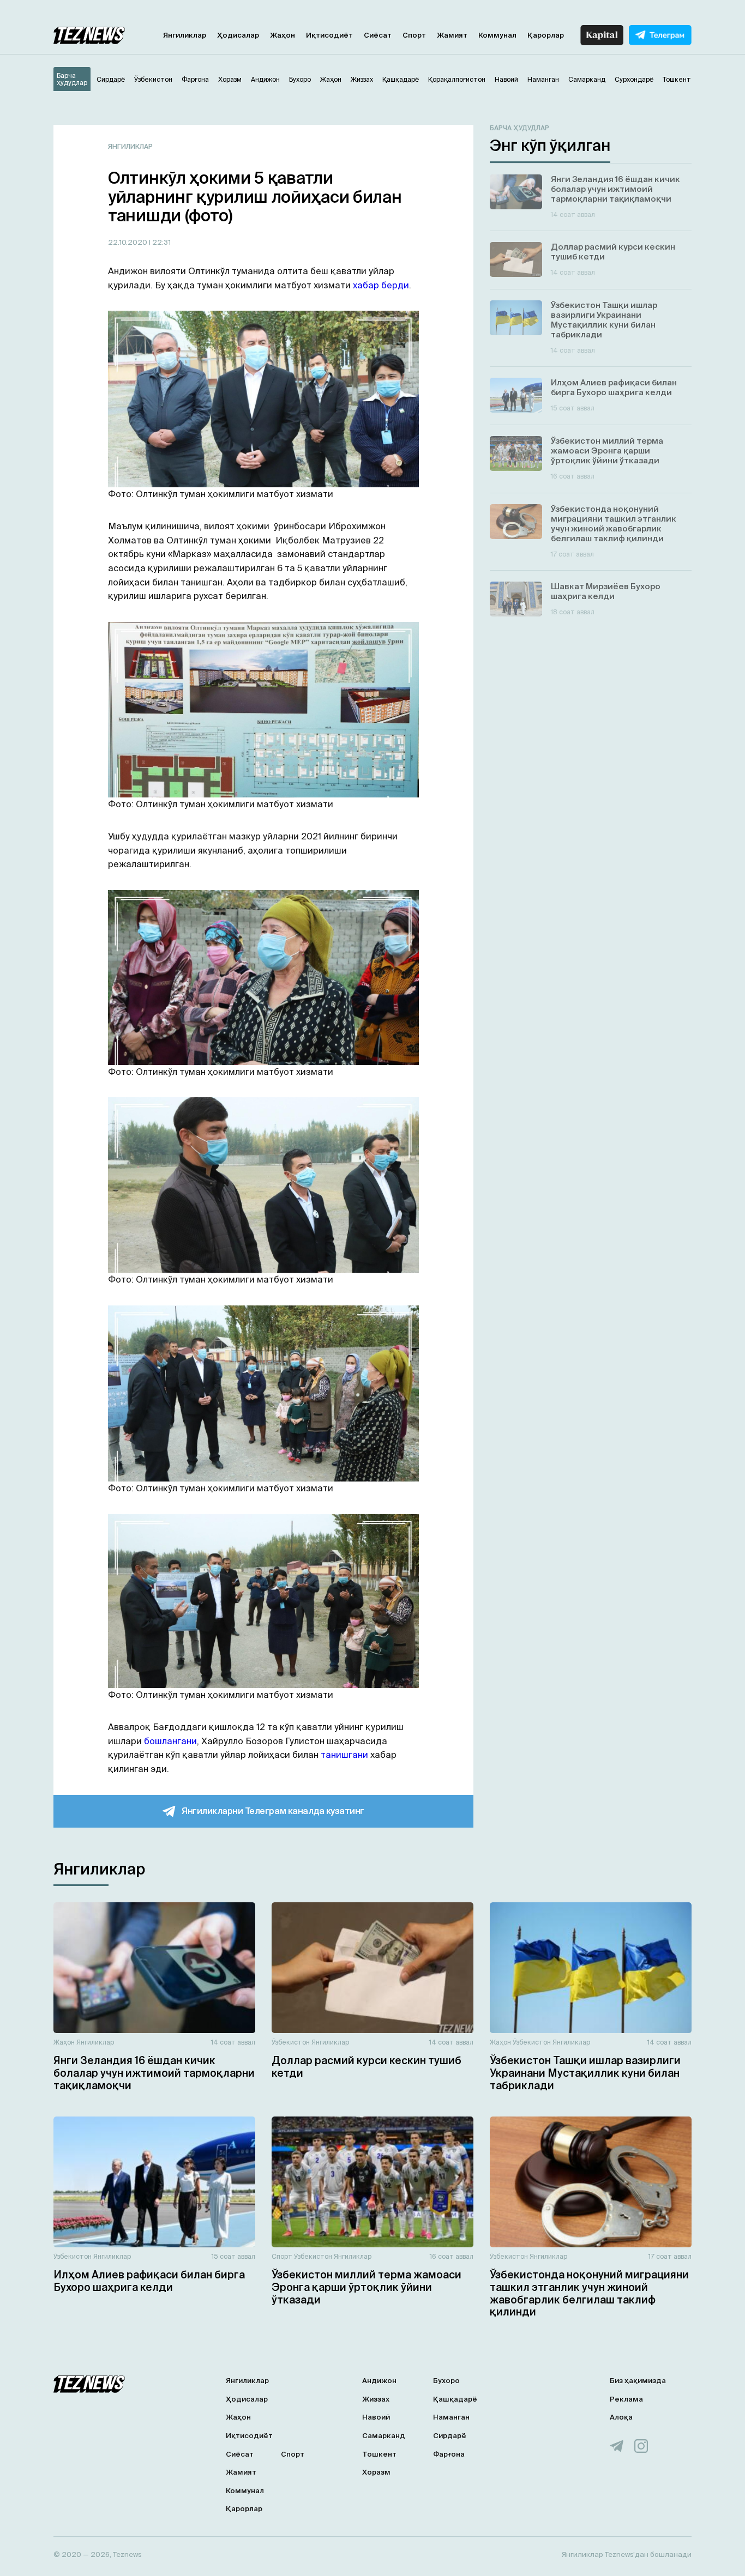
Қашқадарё (455, 2399)
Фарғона (449, 2454)
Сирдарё (450, 2436)
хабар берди (381, 285)
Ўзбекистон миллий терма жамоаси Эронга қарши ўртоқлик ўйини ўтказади (367, 2287)
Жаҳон (283, 35)
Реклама (626, 2399)
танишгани (344, 1755)
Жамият (452, 35)
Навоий (376, 2417)
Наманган (451, 2417)
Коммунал (497, 35)
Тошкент (379, 2454)
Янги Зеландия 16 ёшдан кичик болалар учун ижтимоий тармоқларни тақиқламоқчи (154, 2073)
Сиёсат (378, 35)
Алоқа (621, 2417)
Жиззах (376, 2399)
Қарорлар (546, 35)
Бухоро (446, 2381)
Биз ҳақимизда (638, 2381)
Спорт (414, 35)
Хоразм (376, 2472)
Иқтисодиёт (329, 35)
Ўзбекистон (291, 2042)
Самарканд (384, 2436)
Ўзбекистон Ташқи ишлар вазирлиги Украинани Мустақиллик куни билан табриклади (585, 2073)
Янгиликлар (185, 35)
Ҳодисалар (238, 35)
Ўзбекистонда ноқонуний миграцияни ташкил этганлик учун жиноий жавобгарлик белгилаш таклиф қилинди (589, 2293)
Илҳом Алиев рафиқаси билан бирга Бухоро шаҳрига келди (149, 2281)
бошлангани (170, 1741)
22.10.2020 (128, 242)
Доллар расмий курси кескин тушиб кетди (367, 2067)
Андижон (379, 2381)
